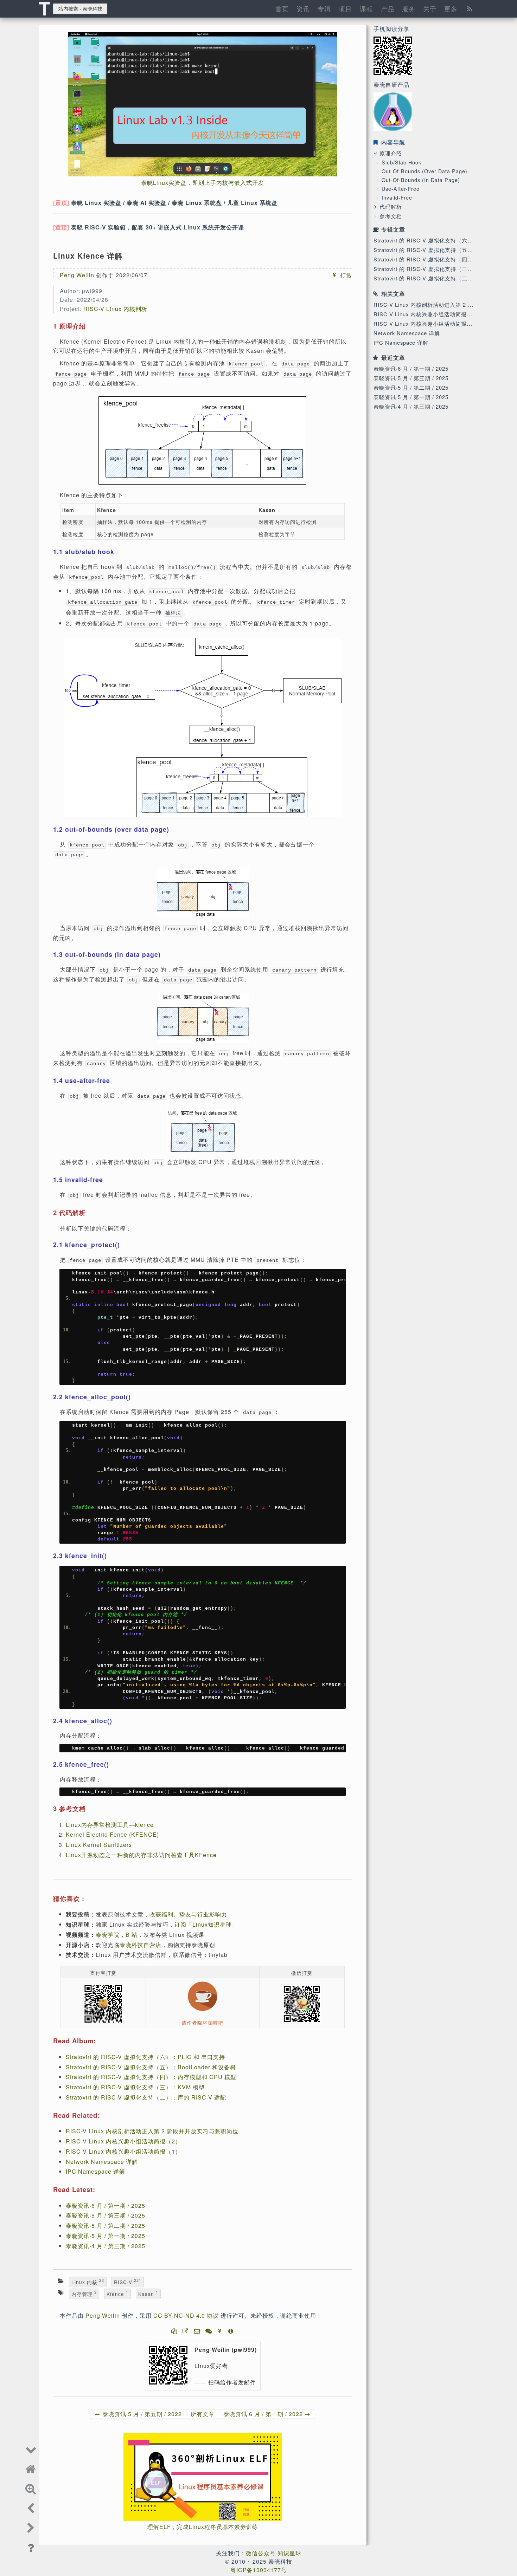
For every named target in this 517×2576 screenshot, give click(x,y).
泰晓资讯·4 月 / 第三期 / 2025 (411, 406)
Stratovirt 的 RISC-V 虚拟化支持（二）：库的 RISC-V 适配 (146, 2097)
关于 (430, 8)
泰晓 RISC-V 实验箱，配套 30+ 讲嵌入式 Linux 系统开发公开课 (158, 227)
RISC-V (128, 2282)
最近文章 (393, 358)
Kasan (148, 2293)
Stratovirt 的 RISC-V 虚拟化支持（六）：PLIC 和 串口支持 (145, 2057)
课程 (366, 8)
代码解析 (391, 206)
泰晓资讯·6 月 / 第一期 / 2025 (411, 368)
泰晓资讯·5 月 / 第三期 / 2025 (411, 378)
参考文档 (391, 216)
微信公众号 (261, 2553)
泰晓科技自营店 (141, 1945)
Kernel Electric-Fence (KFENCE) (112, 1834)
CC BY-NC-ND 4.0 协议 (186, 2315)
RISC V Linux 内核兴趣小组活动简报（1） (427, 323)
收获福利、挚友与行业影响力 (188, 1914)
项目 (345, 8)
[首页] (31, 2468)
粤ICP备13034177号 (259, 2570)
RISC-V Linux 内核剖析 (115, 309)
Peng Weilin (77, 275)
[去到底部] (31, 2448)
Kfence (117, 2293)
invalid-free (397, 197)
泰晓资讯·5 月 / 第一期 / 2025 (411, 397)
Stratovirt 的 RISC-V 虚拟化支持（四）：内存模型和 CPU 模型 (151, 2077)
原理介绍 (391, 153)
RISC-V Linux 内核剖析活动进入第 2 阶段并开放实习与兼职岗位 (152, 2131)
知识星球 (289, 2553)
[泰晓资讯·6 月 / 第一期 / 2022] (31, 2527)
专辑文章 (393, 229)
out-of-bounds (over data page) (425, 171)
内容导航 (392, 142)
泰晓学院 (108, 1935)
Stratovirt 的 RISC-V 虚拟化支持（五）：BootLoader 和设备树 (151, 2067)
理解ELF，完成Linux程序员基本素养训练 (203, 2527)
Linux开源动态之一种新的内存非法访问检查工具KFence (141, 1855)
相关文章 (393, 294)
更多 (451, 8)
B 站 (132, 1935)
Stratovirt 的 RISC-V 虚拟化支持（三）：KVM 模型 (439, 269)
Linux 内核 (88, 2282)
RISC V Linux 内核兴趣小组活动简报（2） (427, 314)
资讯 (303, 8)
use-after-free (401, 189)
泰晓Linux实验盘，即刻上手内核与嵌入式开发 (203, 183)
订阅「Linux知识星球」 (206, 1924)
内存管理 (84, 2293)
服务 (409, 8)
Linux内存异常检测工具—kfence (110, 1825)
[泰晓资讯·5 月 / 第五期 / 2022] (31, 2507)
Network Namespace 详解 (407, 333)
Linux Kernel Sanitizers (99, 1845)
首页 (282, 8)
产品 (388, 8)
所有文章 (203, 2414)
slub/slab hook (401, 162)
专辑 (324, 8)
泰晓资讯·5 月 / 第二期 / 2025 (411, 387)
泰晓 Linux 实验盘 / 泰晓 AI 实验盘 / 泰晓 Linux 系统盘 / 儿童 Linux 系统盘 (174, 203)
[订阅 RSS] (470, 8)
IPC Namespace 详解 (401, 342)
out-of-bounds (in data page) (421, 180)
